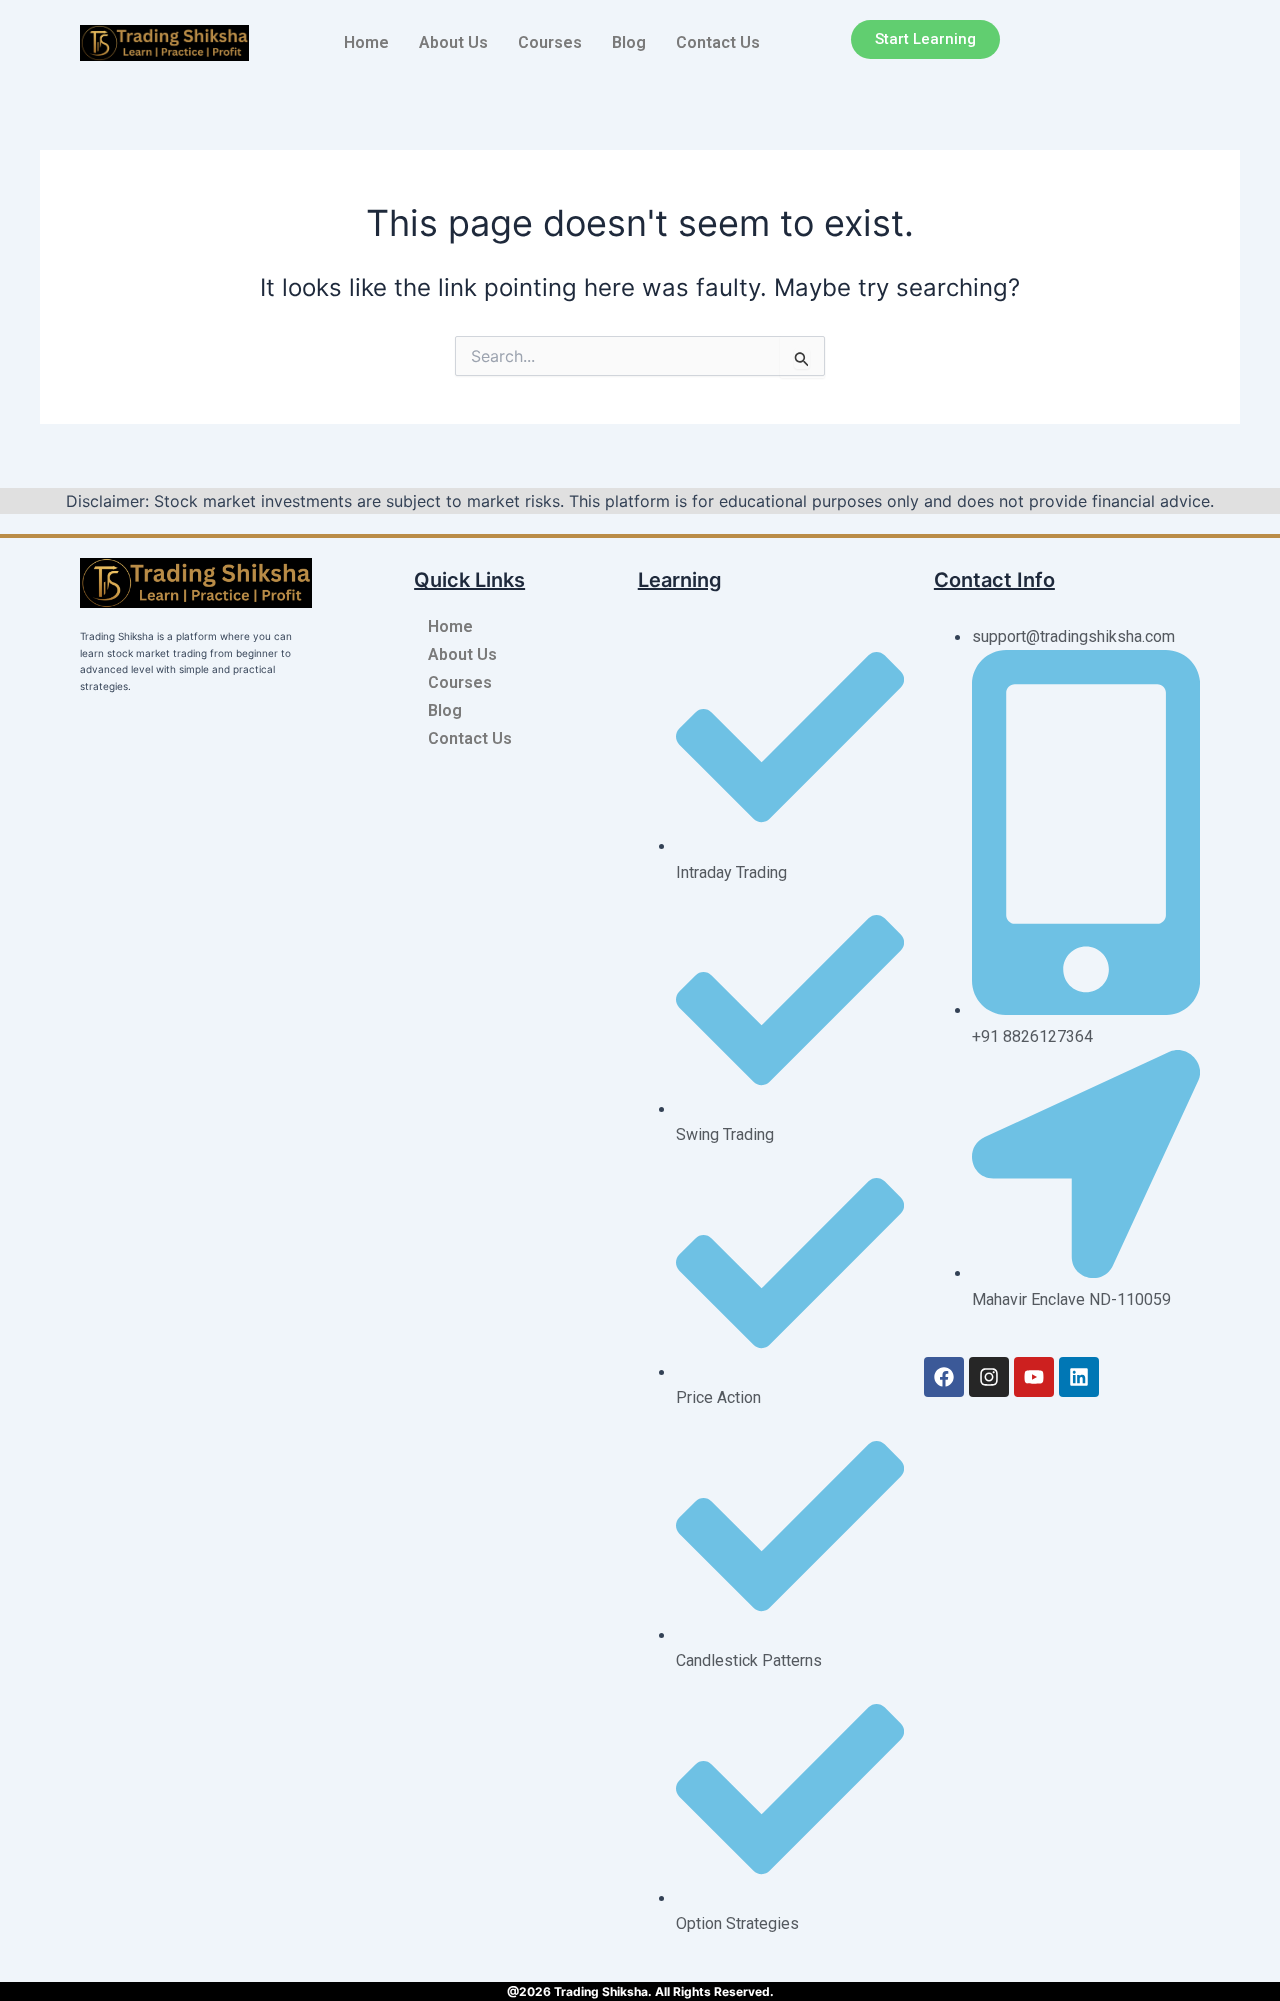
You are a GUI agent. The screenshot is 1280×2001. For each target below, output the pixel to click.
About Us (453, 42)
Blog (629, 42)
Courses (550, 42)
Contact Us (718, 42)
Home (366, 42)
